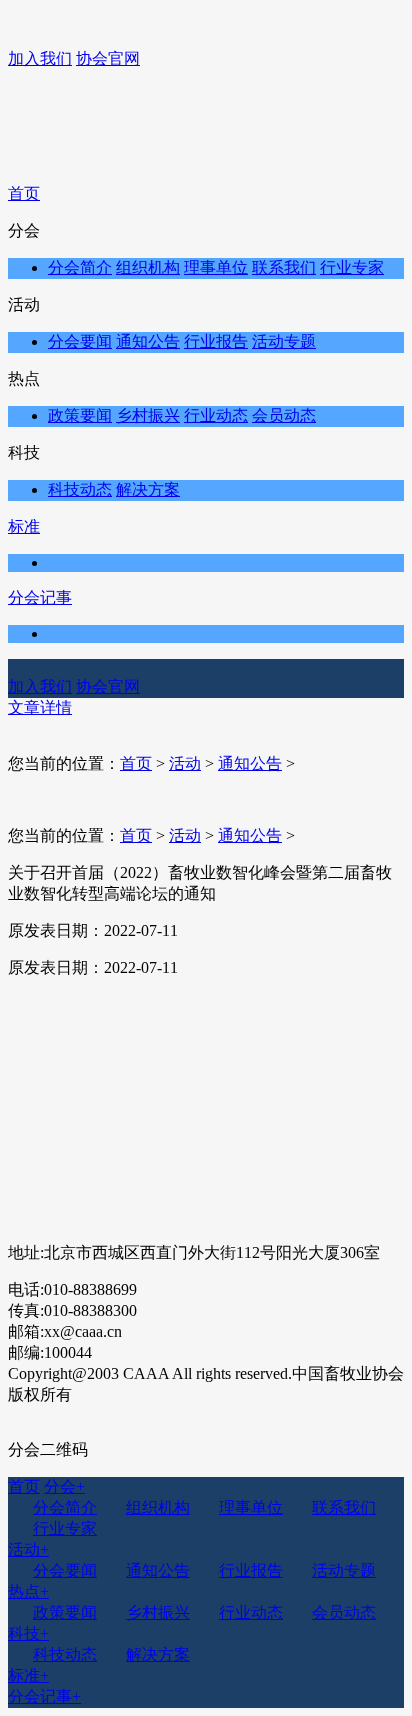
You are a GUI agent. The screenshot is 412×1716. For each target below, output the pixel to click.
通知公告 (148, 341)
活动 (185, 763)
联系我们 (284, 267)
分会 (64, 1486)
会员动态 (284, 415)
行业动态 (216, 415)
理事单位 (216, 267)
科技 (28, 1633)
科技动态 (80, 489)
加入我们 (40, 58)
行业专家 (352, 267)
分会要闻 (80, 341)
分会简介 (80, 267)
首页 (24, 193)
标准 (24, 526)
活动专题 (284, 341)
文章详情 (40, 707)
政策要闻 (80, 415)
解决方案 (148, 489)
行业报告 (216, 341)
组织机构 (148, 267)
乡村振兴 (148, 415)
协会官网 (108, 58)
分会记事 (40, 597)
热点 (28, 1591)
